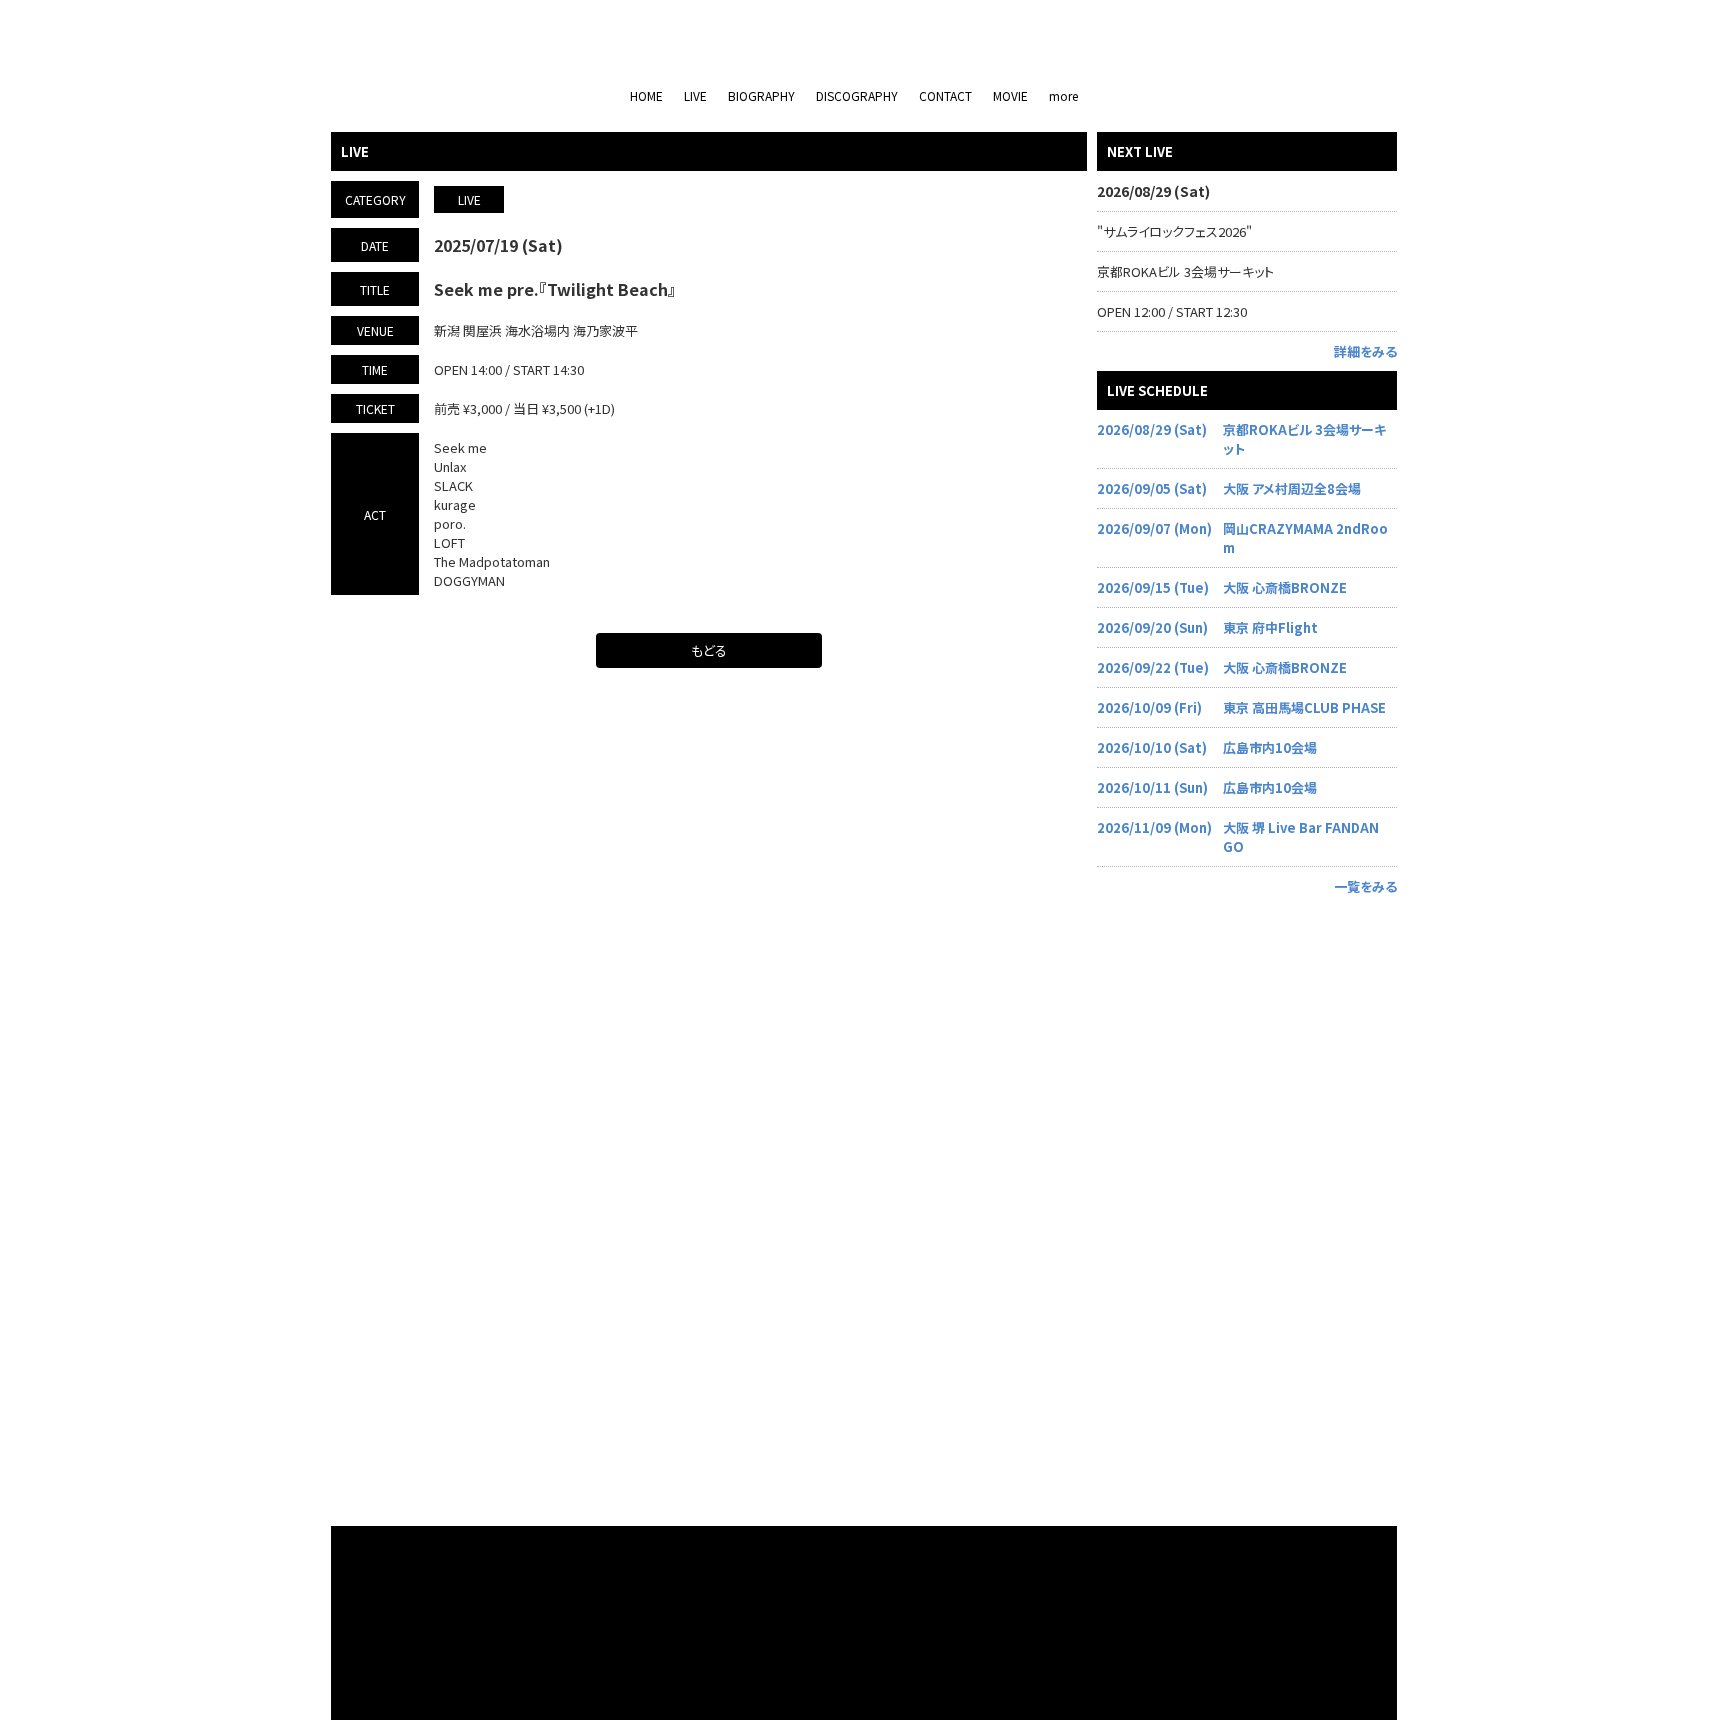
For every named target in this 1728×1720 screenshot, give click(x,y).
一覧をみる (1365, 886)
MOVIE (1010, 95)
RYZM (895, 1672)
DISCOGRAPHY (857, 95)
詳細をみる (1365, 351)
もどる (709, 650)
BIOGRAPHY (761, 95)
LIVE (695, 95)
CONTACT (945, 95)
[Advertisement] (1247, 1206)
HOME (646, 95)
